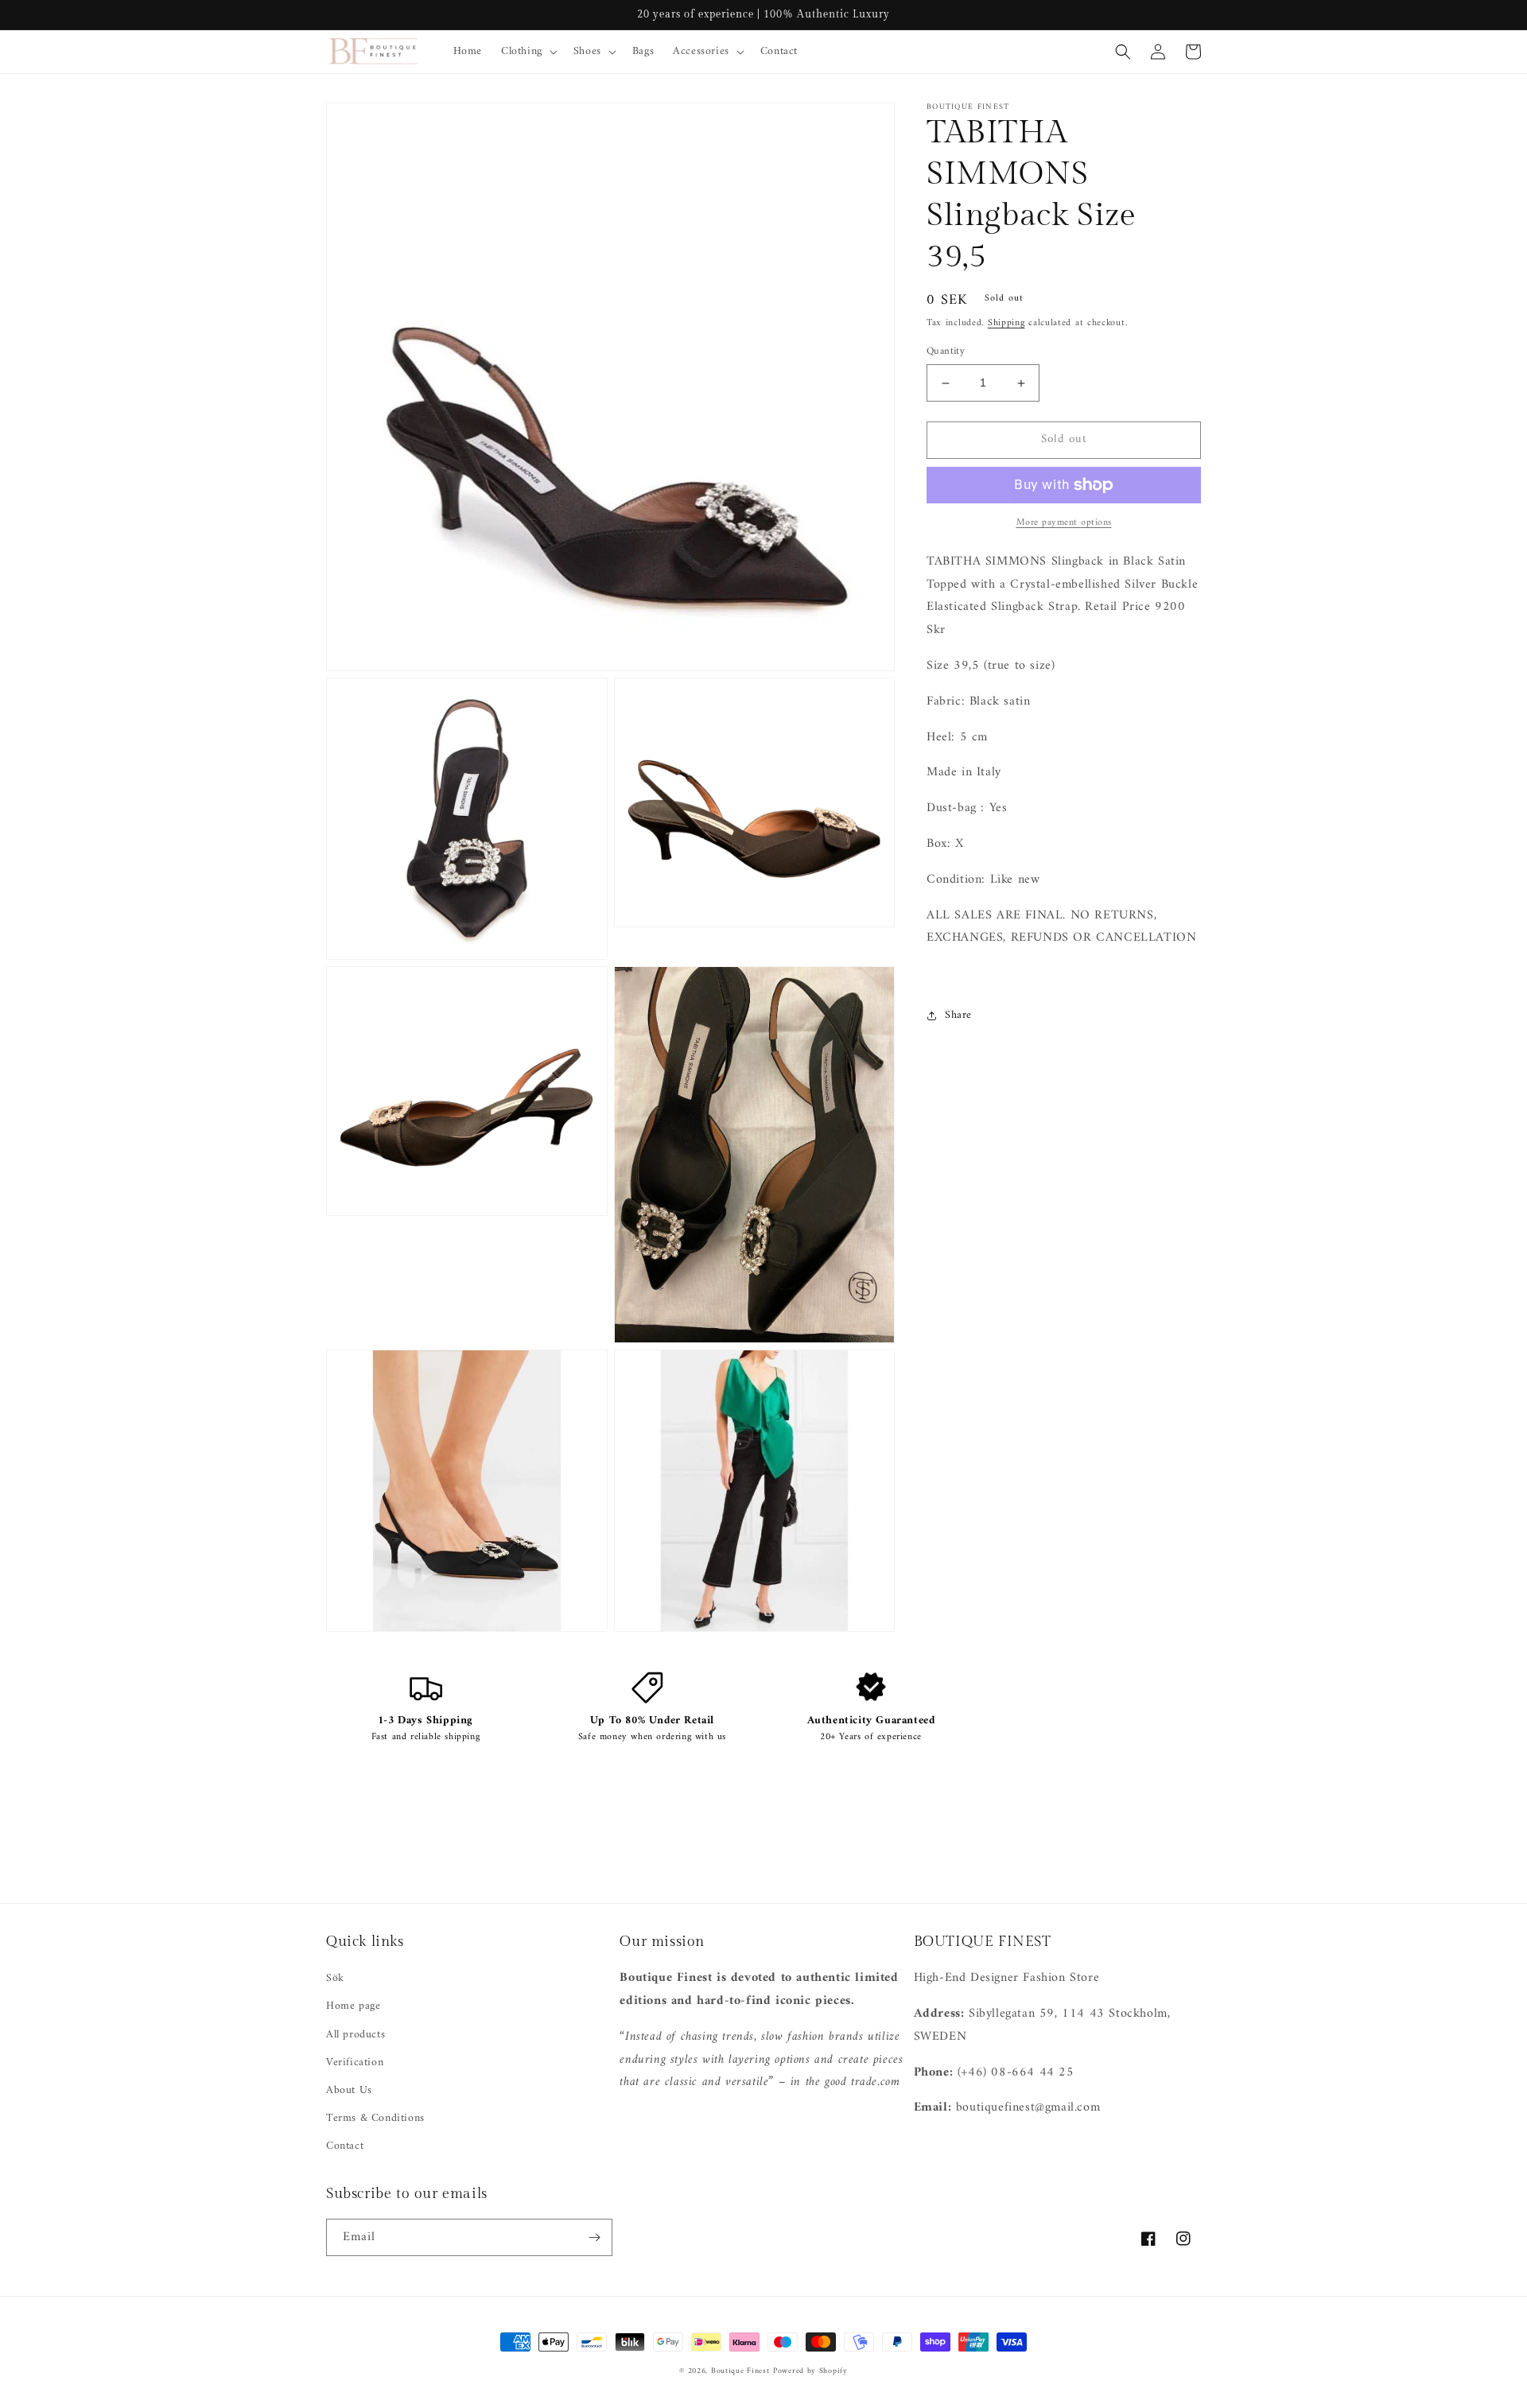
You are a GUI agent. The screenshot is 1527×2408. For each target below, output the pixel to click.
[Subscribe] (594, 2237)
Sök (335, 1978)
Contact (345, 2146)
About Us (349, 2090)
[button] (528, 52)
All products (356, 2035)
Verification (355, 2062)
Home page (353, 2006)
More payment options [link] (1064, 523)
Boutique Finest (740, 2371)
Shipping (1006, 323)
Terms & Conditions (375, 2118)
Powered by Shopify (810, 2371)
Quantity (946, 352)
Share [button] (958, 1016)
